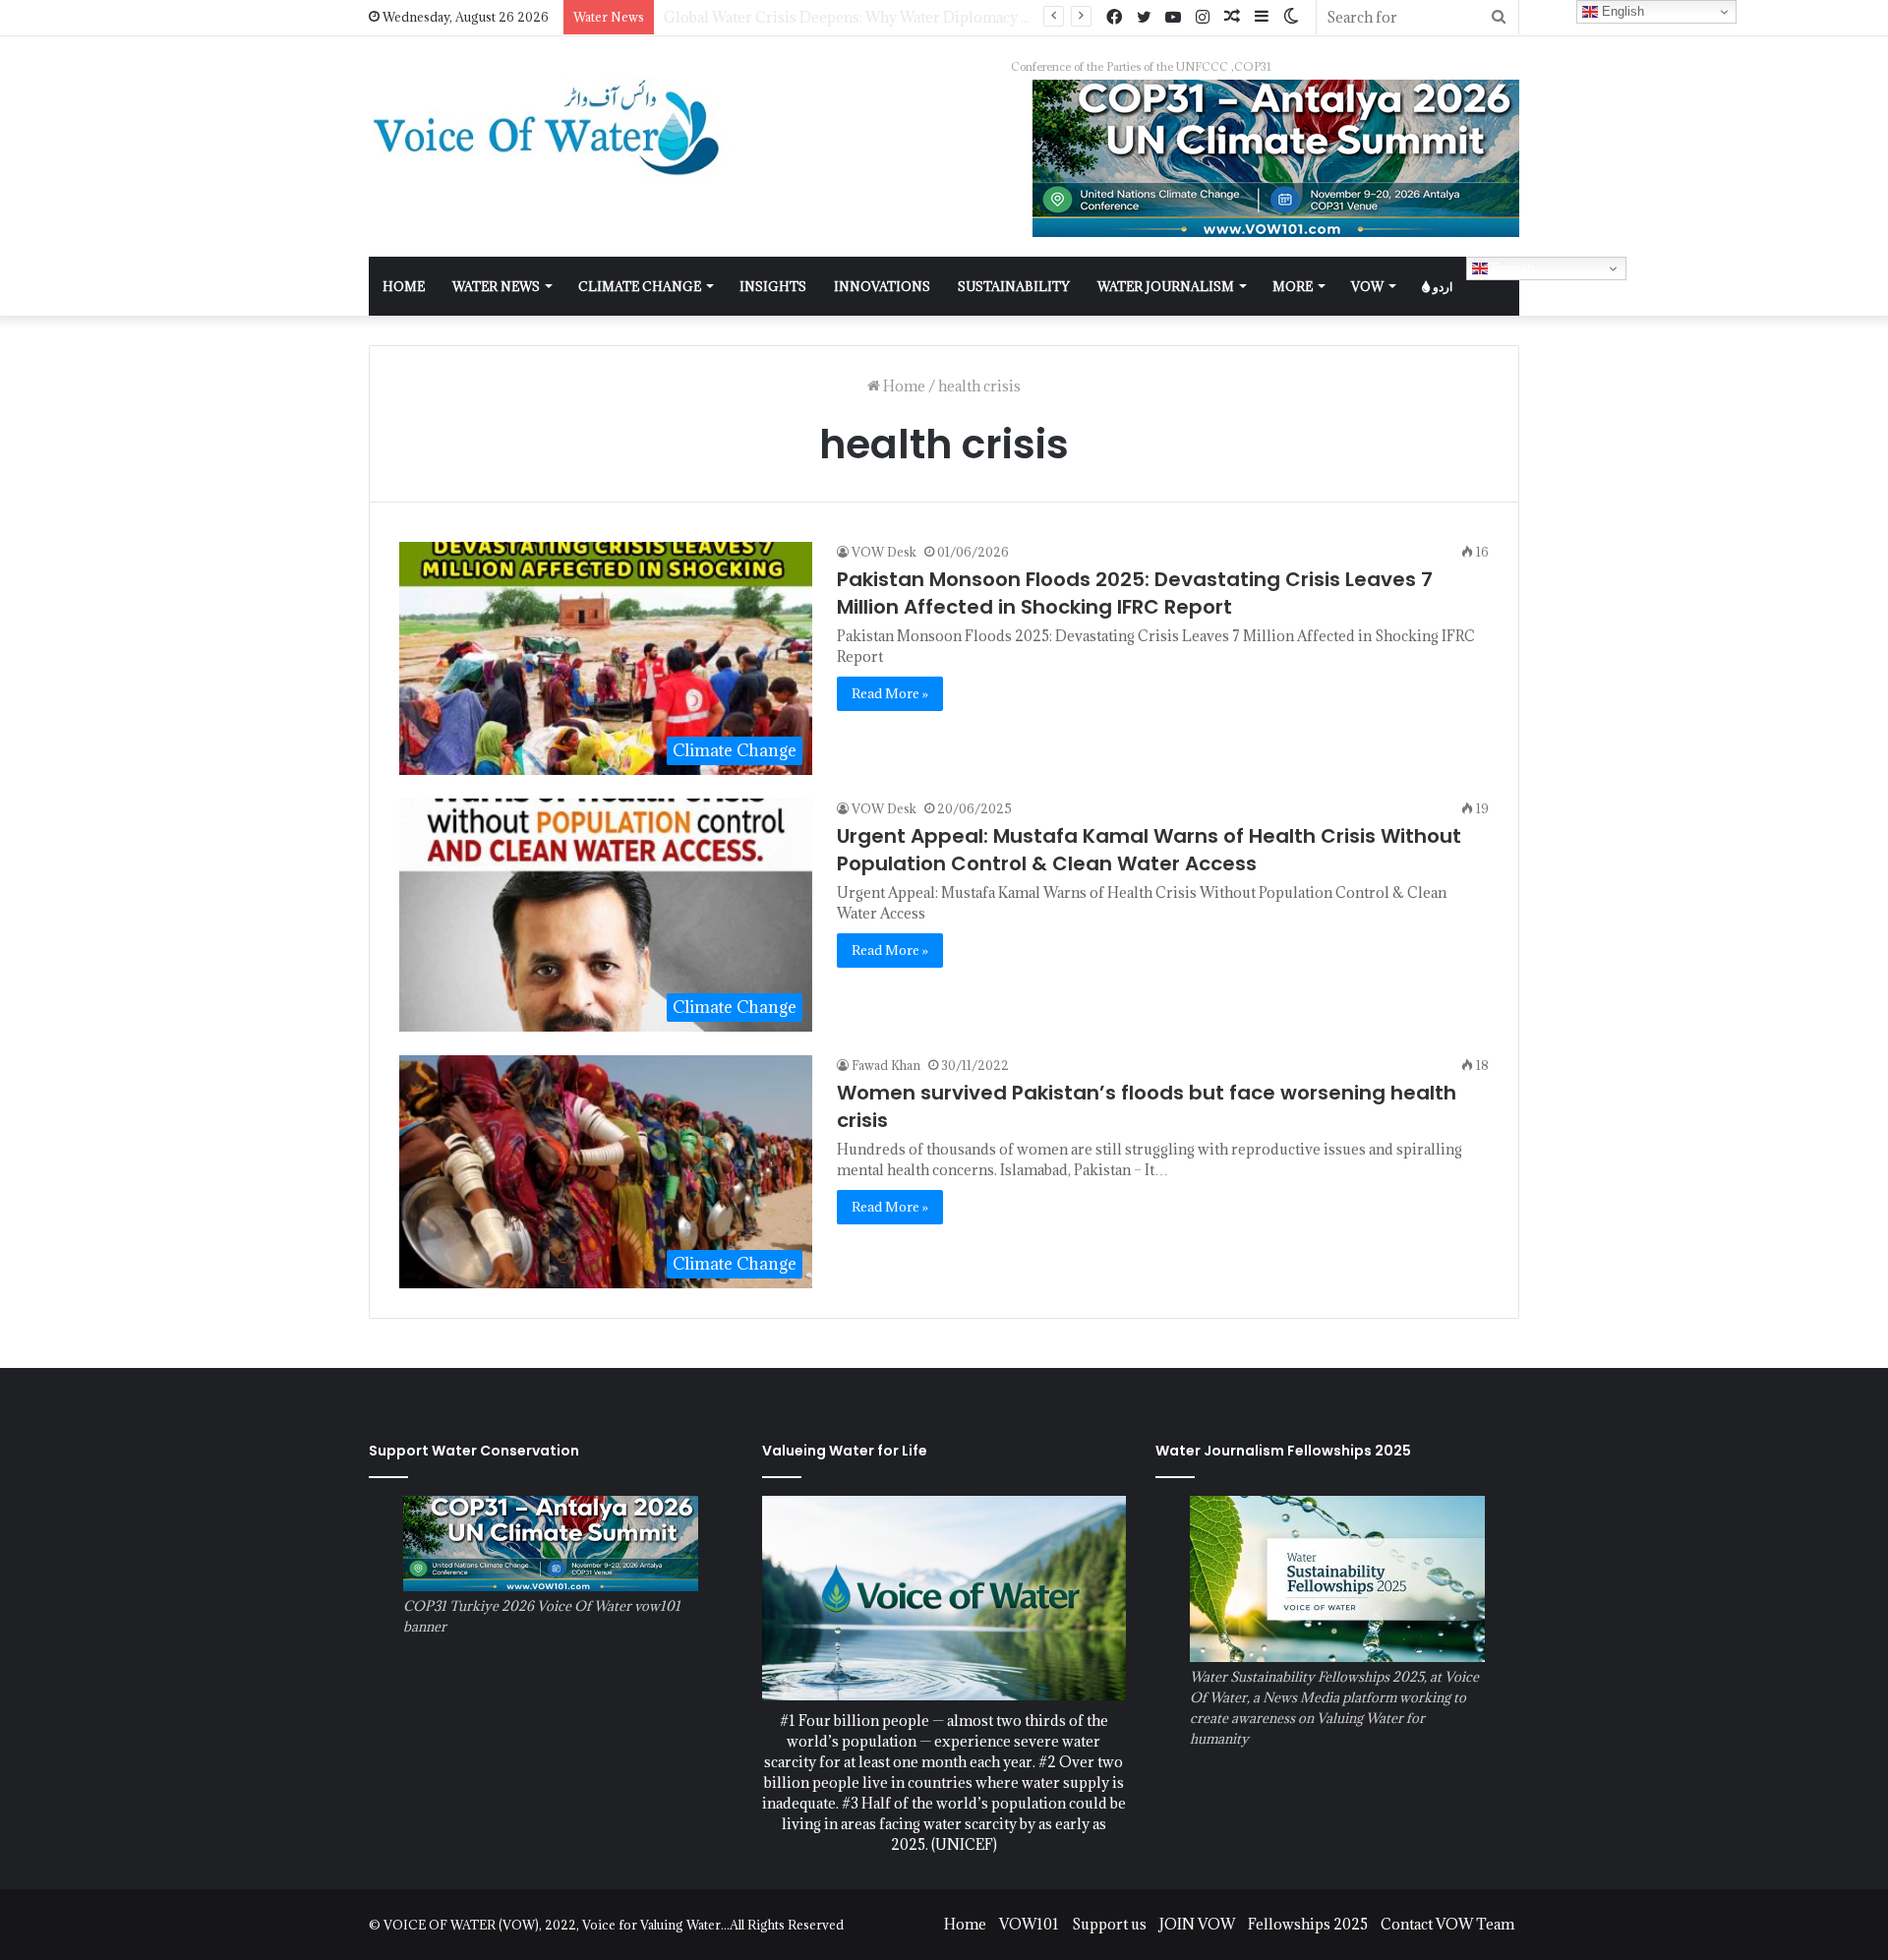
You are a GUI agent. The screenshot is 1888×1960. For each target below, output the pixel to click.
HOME (404, 286)
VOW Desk (884, 552)
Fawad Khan (886, 1065)
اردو (1441, 286)
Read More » (890, 693)
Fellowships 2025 (1308, 1924)
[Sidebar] (1262, 17)
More (1293, 286)
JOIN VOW (1197, 1924)
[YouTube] (1173, 18)
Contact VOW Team (1447, 1924)
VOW (1367, 286)
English (1511, 268)
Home (903, 386)
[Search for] (1499, 17)
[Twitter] (1144, 18)
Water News (496, 286)
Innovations (882, 286)
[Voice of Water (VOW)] (551, 126)
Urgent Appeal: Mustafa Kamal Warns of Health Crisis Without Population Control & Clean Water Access (1149, 850)
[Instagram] (1203, 18)
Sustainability (1014, 286)
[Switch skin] (1291, 17)
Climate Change (640, 286)
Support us (1109, 1924)
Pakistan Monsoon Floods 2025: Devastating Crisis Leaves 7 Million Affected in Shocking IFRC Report (1135, 593)
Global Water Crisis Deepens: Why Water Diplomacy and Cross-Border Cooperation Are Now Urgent (1006, 17)
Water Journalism (1166, 286)
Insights (773, 286)
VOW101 (1029, 1924)
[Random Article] (1232, 17)
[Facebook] (1114, 18)
